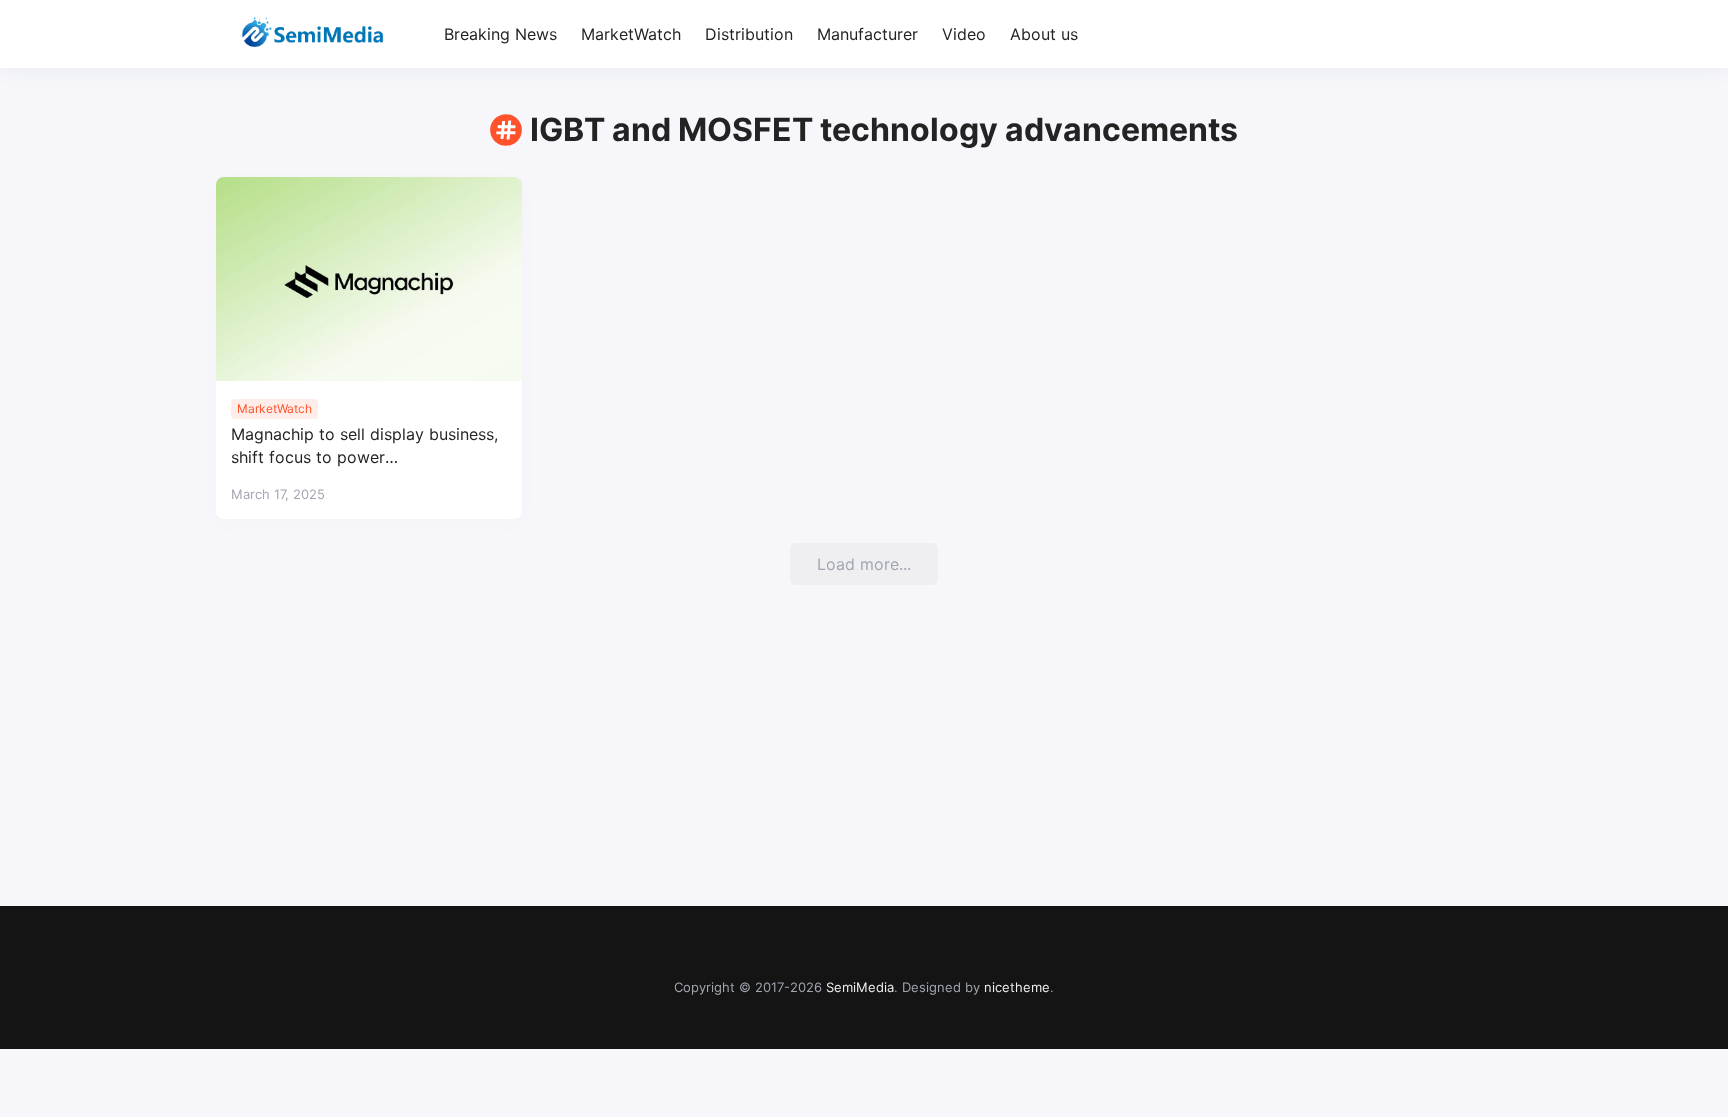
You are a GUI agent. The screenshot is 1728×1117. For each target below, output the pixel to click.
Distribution (749, 34)
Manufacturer (867, 34)
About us (1044, 34)
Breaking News (500, 34)
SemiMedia (860, 987)
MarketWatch (631, 34)
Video (964, 34)
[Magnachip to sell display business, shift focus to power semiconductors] (369, 279)
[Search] (1494, 34)
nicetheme (1017, 987)
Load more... (864, 564)
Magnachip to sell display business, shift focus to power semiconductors (364, 446)
